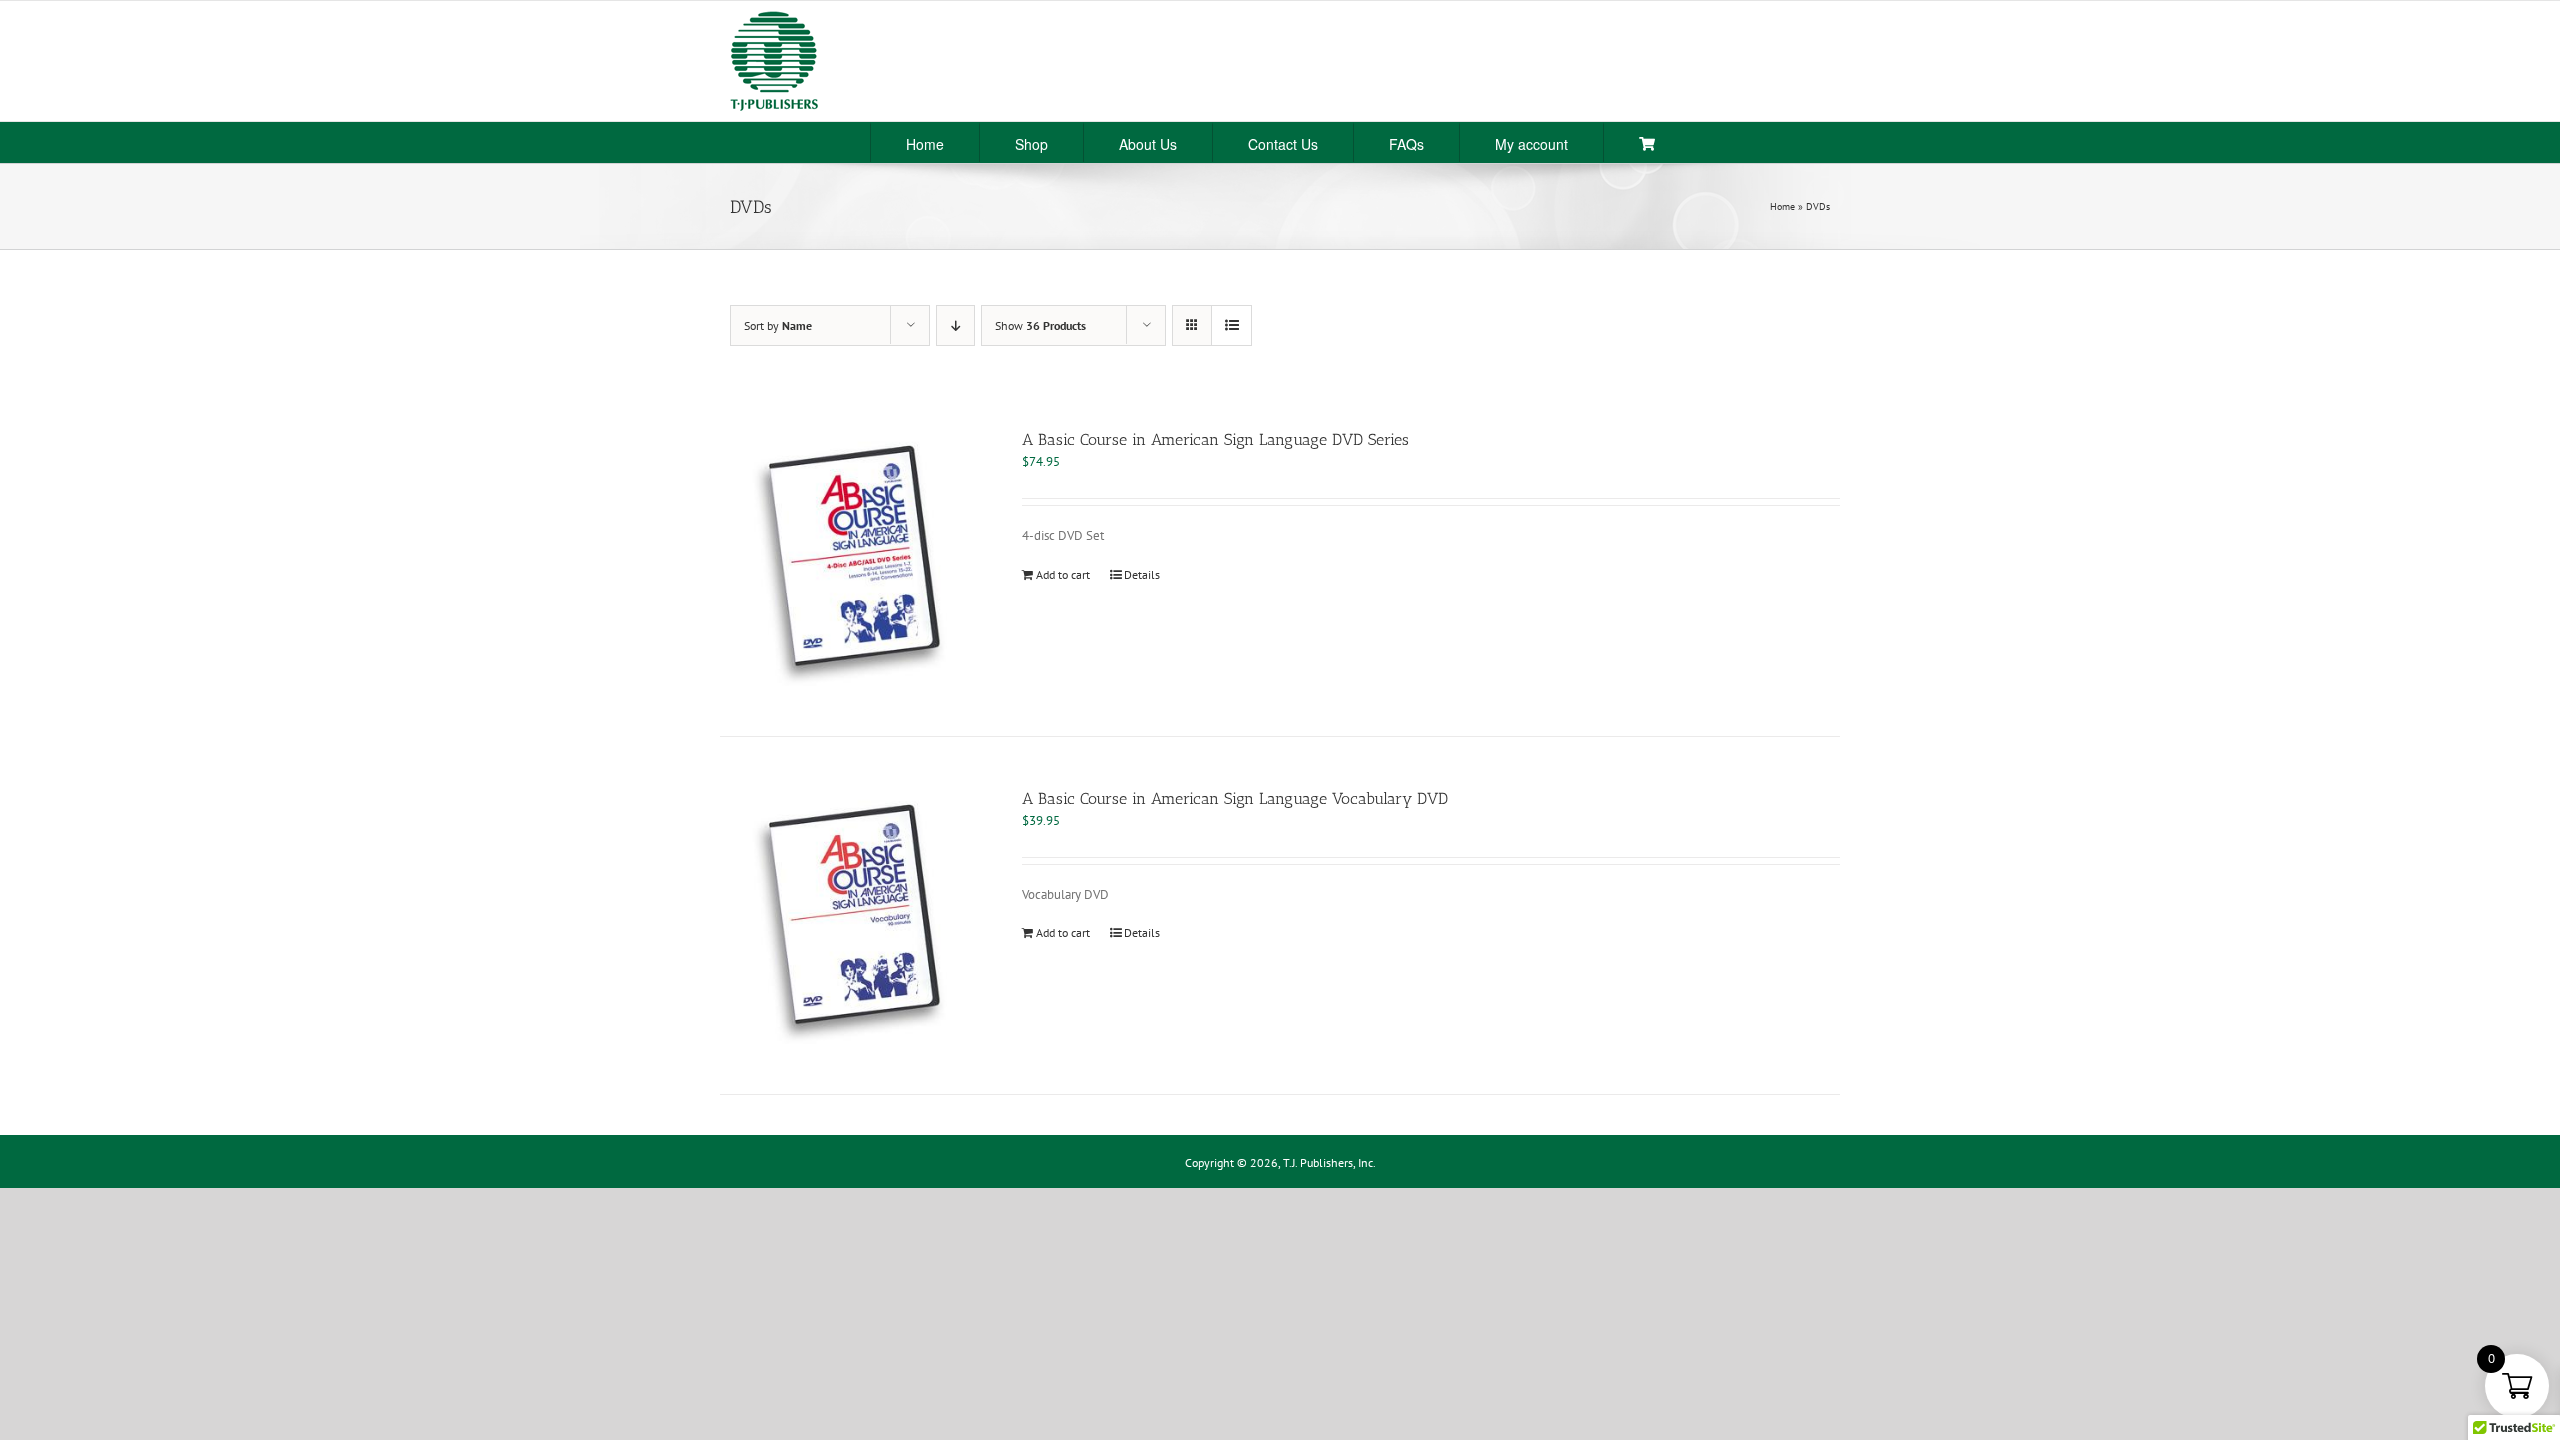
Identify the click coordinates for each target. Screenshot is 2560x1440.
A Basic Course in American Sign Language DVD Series (1215, 439)
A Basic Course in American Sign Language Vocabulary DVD (1235, 798)
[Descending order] (955, 325)
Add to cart (1063, 574)
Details (1142, 574)
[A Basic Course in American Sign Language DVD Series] (849, 557)
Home (1782, 206)
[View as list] (1231, 325)
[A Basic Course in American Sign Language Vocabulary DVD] (849, 916)
